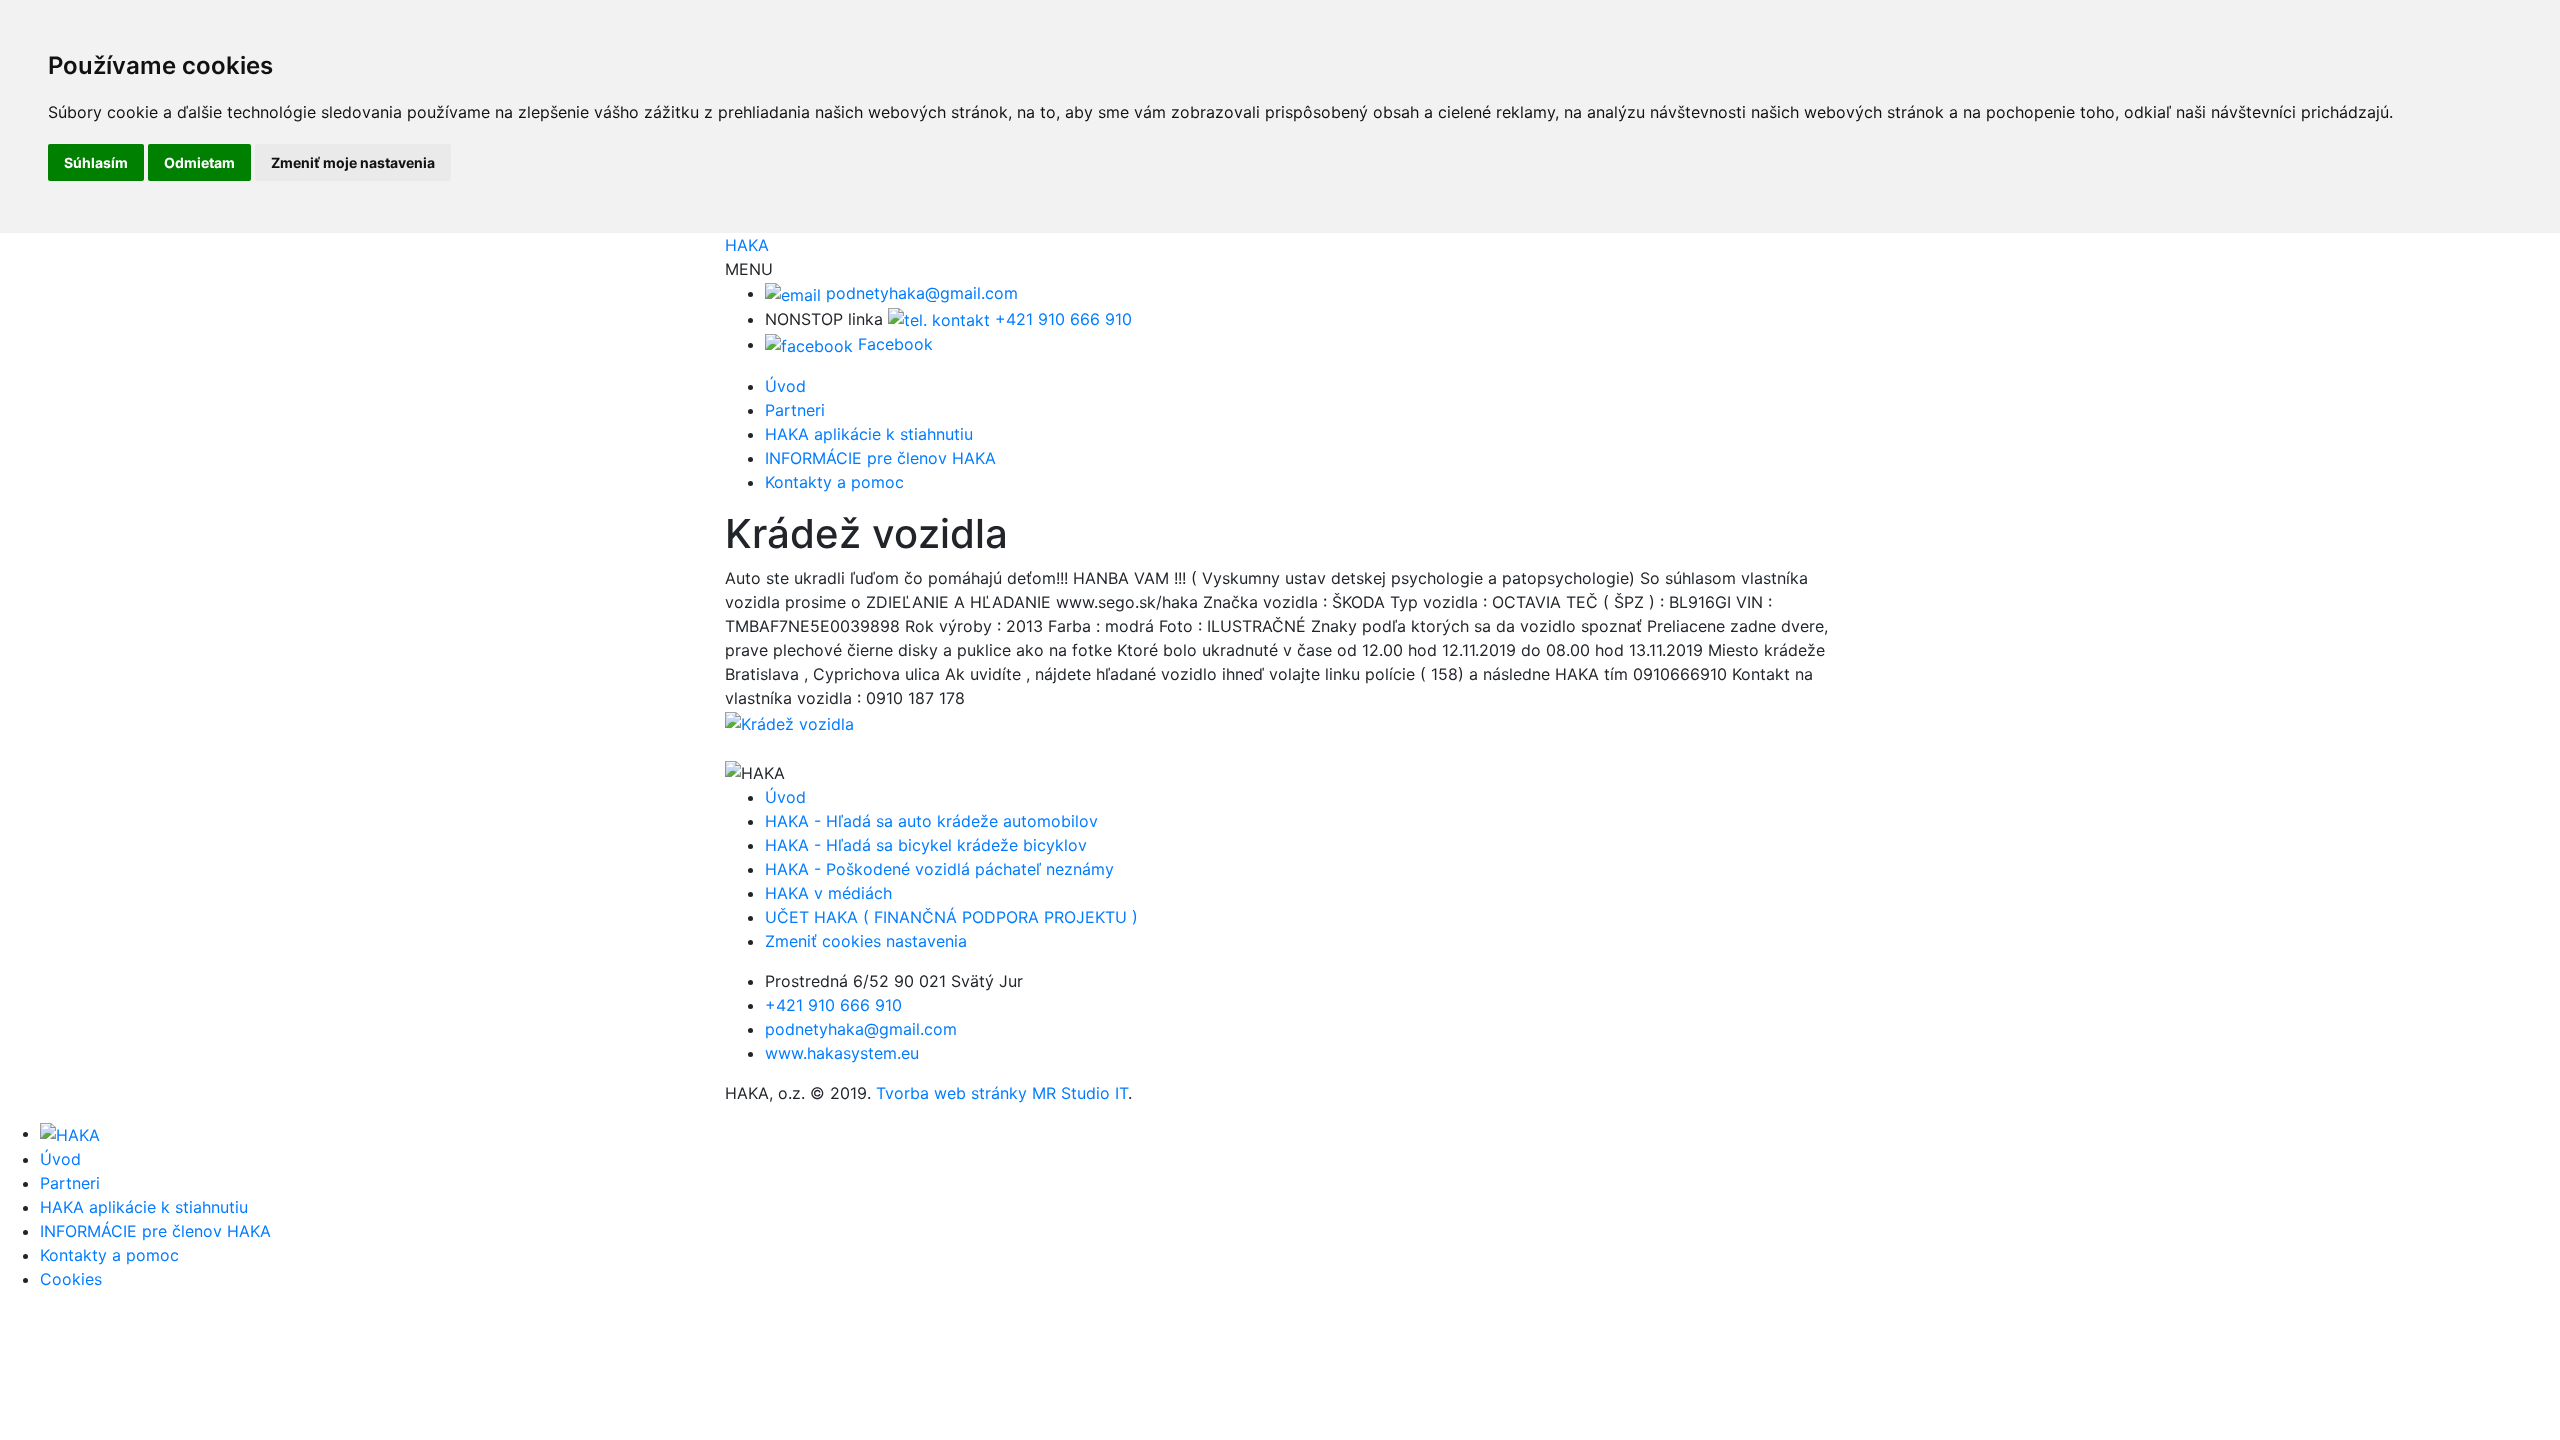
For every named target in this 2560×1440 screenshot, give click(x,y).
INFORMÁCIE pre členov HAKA (880, 458)
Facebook (893, 344)
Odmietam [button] (199, 162)
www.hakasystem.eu (842, 1053)
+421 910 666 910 (1061, 319)
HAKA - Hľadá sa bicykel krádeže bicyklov (926, 845)
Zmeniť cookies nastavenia (866, 941)
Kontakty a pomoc (834, 482)
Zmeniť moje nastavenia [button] (353, 162)
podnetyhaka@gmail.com (919, 293)
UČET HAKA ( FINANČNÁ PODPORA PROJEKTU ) (951, 917)
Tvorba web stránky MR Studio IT (1002, 1093)
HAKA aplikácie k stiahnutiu (869, 434)
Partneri (795, 410)
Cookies (71, 1279)
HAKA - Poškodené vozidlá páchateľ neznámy (939, 869)
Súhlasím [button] (96, 162)
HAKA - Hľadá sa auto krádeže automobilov (931, 821)
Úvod (785, 386)
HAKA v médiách (828, 893)
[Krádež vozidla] (789, 722)
